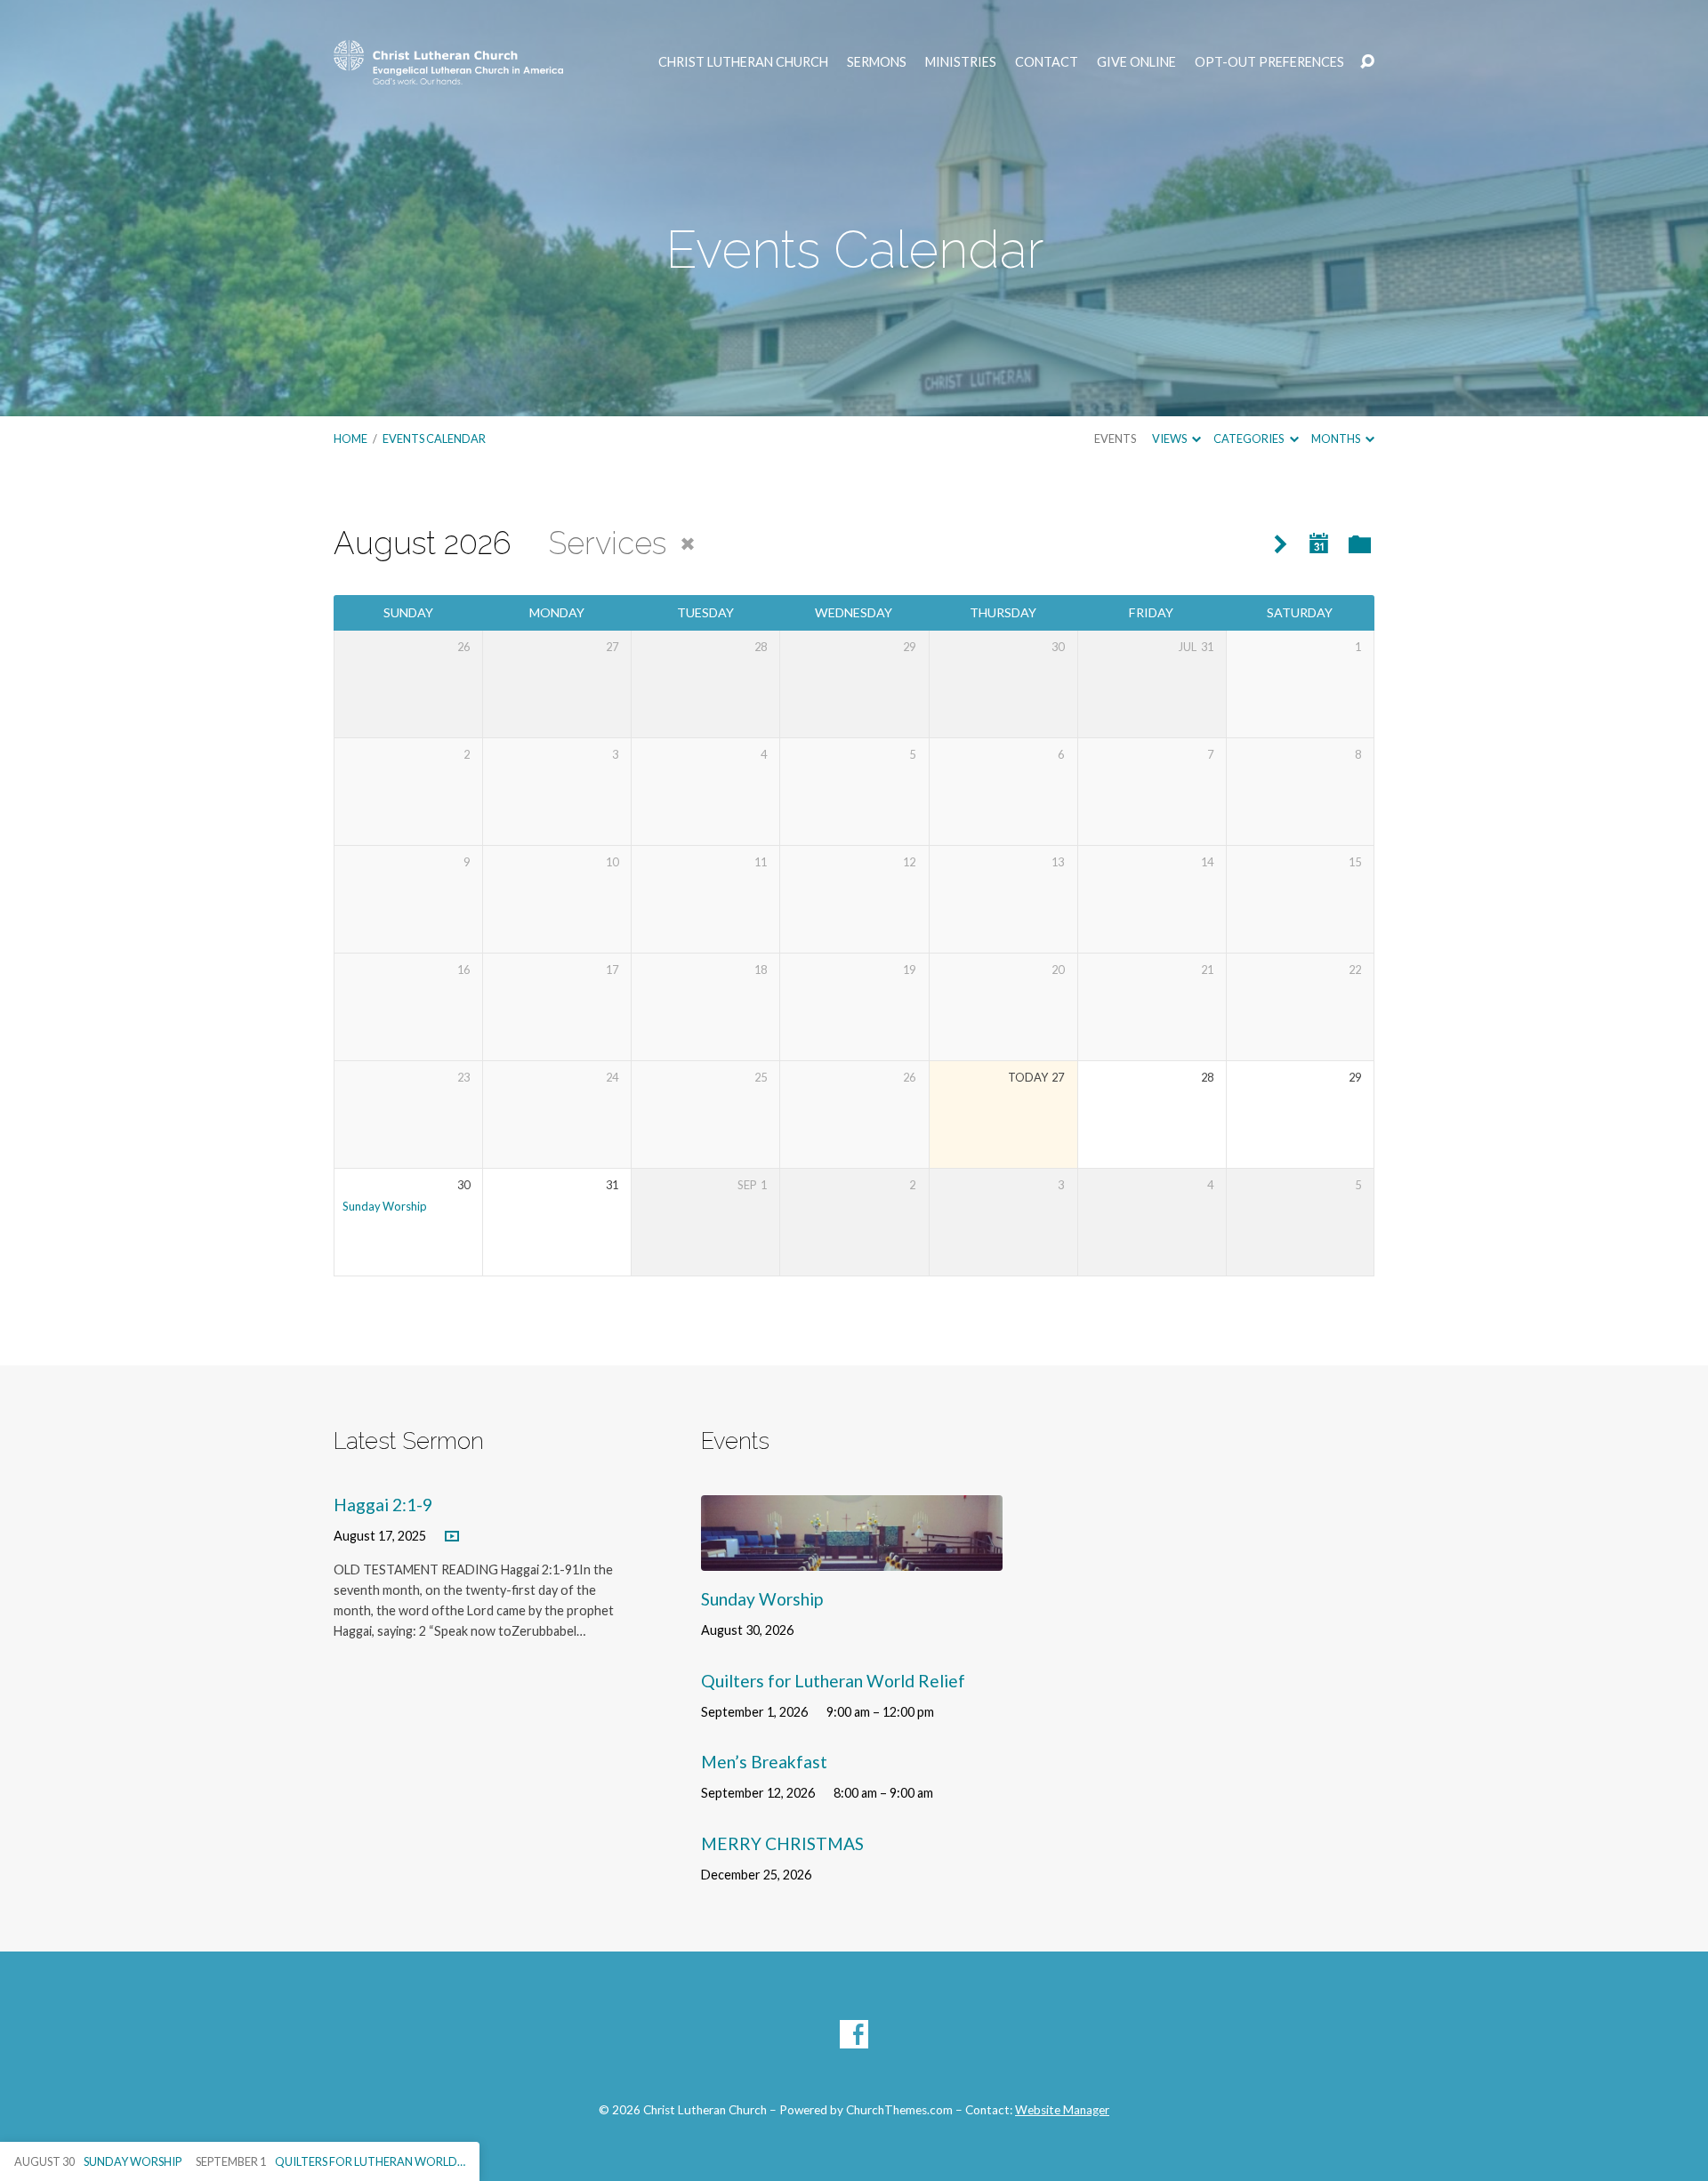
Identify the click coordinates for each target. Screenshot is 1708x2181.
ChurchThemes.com (899, 2110)
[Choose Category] (1360, 546)
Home (350, 439)
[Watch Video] (452, 1537)
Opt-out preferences (1269, 62)
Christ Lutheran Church (743, 62)
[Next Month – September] (1281, 545)
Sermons (877, 62)
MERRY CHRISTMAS (782, 1843)
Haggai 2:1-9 (383, 1505)
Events (1115, 439)
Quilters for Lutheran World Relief (833, 1681)
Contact (1047, 62)
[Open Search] (1367, 62)
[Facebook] (854, 2034)
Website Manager (1062, 2110)
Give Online (1136, 62)
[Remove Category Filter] (688, 544)
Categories (1249, 439)
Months (1337, 439)
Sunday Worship (385, 1206)
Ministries (961, 62)
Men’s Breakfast (764, 1762)
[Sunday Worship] (852, 1557)
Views (1170, 439)
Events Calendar (434, 439)
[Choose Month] (1319, 544)
